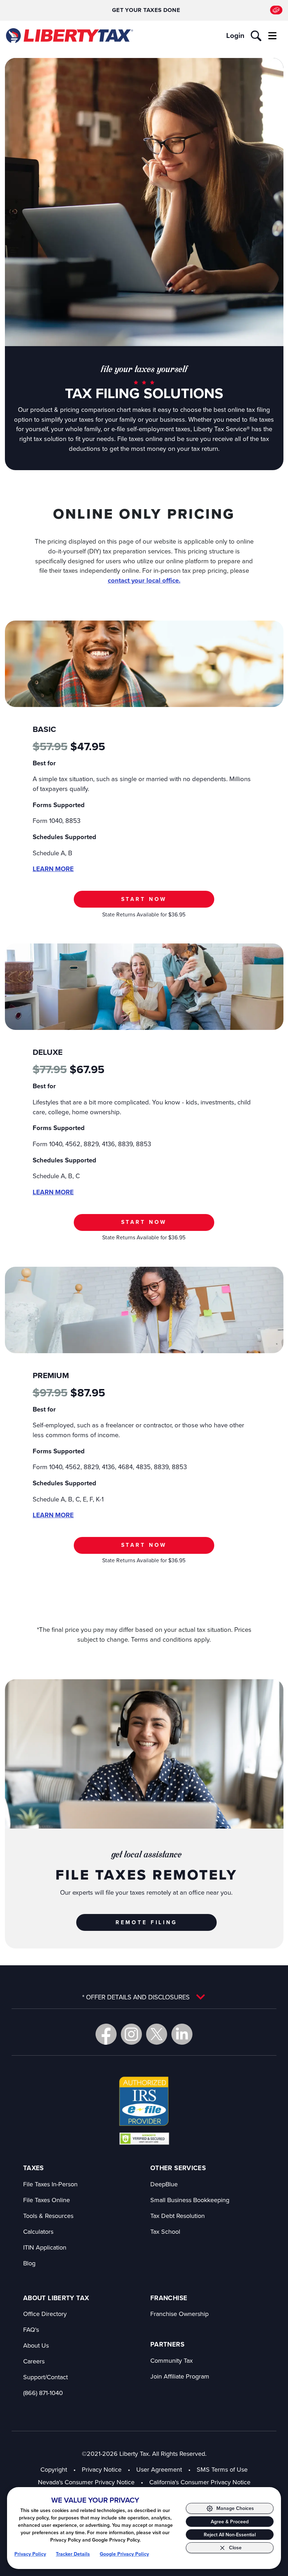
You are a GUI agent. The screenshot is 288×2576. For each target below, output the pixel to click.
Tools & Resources (48, 2216)
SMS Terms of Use (222, 2469)
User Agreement (159, 2469)
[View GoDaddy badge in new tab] (144, 2138)
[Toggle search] (256, 36)
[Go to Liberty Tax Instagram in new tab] (131, 2034)
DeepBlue (164, 2184)
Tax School (165, 2231)
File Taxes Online (47, 2200)
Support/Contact (45, 2377)
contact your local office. (144, 580)
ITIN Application (45, 2247)
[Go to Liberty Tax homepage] (69, 35)
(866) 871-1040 (43, 2393)
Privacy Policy (30, 2554)
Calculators (38, 2231)
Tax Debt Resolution (178, 2216)
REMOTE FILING (146, 1922)
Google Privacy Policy (124, 2554)
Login (235, 35)
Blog (29, 2263)
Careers (34, 2361)
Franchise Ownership (179, 2314)
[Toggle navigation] (272, 36)
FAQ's (31, 2330)
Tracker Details (73, 2554)
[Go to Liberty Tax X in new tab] (157, 2034)
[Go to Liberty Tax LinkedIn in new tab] (182, 2034)
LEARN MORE (53, 869)
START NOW (144, 899)
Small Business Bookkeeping (190, 2200)
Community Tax (172, 2360)
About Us (36, 2345)
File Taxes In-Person (50, 2184)
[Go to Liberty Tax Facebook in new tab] (106, 2034)
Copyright (54, 2469)
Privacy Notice (102, 2469)
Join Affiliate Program (180, 2376)
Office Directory (45, 2314)
